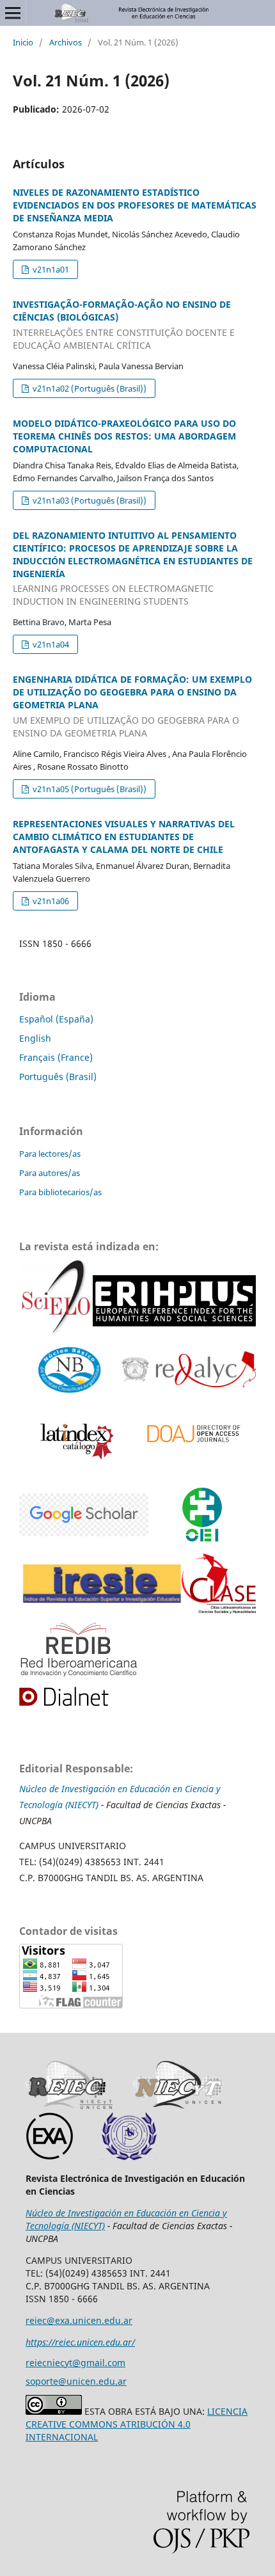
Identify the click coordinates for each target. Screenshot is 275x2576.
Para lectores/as (50, 1154)
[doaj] (192, 1438)
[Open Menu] (13, 13)
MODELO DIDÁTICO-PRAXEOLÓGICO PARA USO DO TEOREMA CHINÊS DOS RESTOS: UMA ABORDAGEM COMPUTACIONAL (124, 436)
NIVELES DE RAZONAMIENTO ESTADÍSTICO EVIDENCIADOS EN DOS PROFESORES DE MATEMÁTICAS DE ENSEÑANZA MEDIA (135, 205)
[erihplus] (174, 1303)
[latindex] (74, 1438)
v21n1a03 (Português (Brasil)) (89, 500)
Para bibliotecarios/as (60, 1192)
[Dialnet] (78, 1697)
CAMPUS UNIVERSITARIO (73, 1846)
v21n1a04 (50, 644)
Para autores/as (50, 1173)
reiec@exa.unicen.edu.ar (79, 2320)
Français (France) (56, 1057)
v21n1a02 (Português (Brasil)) (89, 388)
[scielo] (56, 1303)
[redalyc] (189, 1371)
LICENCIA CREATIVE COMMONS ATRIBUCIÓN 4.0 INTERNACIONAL (137, 2424)
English (35, 1038)
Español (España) (56, 1019)
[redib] (80, 1650)
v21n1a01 (50, 269)
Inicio (23, 42)
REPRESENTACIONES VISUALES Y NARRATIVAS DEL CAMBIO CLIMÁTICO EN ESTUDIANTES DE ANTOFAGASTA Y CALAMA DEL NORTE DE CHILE (124, 837)
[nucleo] (70, 1371)
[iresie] (84, 1516)
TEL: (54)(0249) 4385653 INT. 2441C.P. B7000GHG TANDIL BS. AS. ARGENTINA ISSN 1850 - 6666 (118, 2286)
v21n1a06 (50, 901)
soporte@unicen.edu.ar (76, 2381)
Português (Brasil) (58, 1077)
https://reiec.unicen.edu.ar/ (80, 2342)
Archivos (66, 42)
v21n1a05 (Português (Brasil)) (89, 789)
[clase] (219, 1585)
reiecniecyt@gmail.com (75, 2363)
